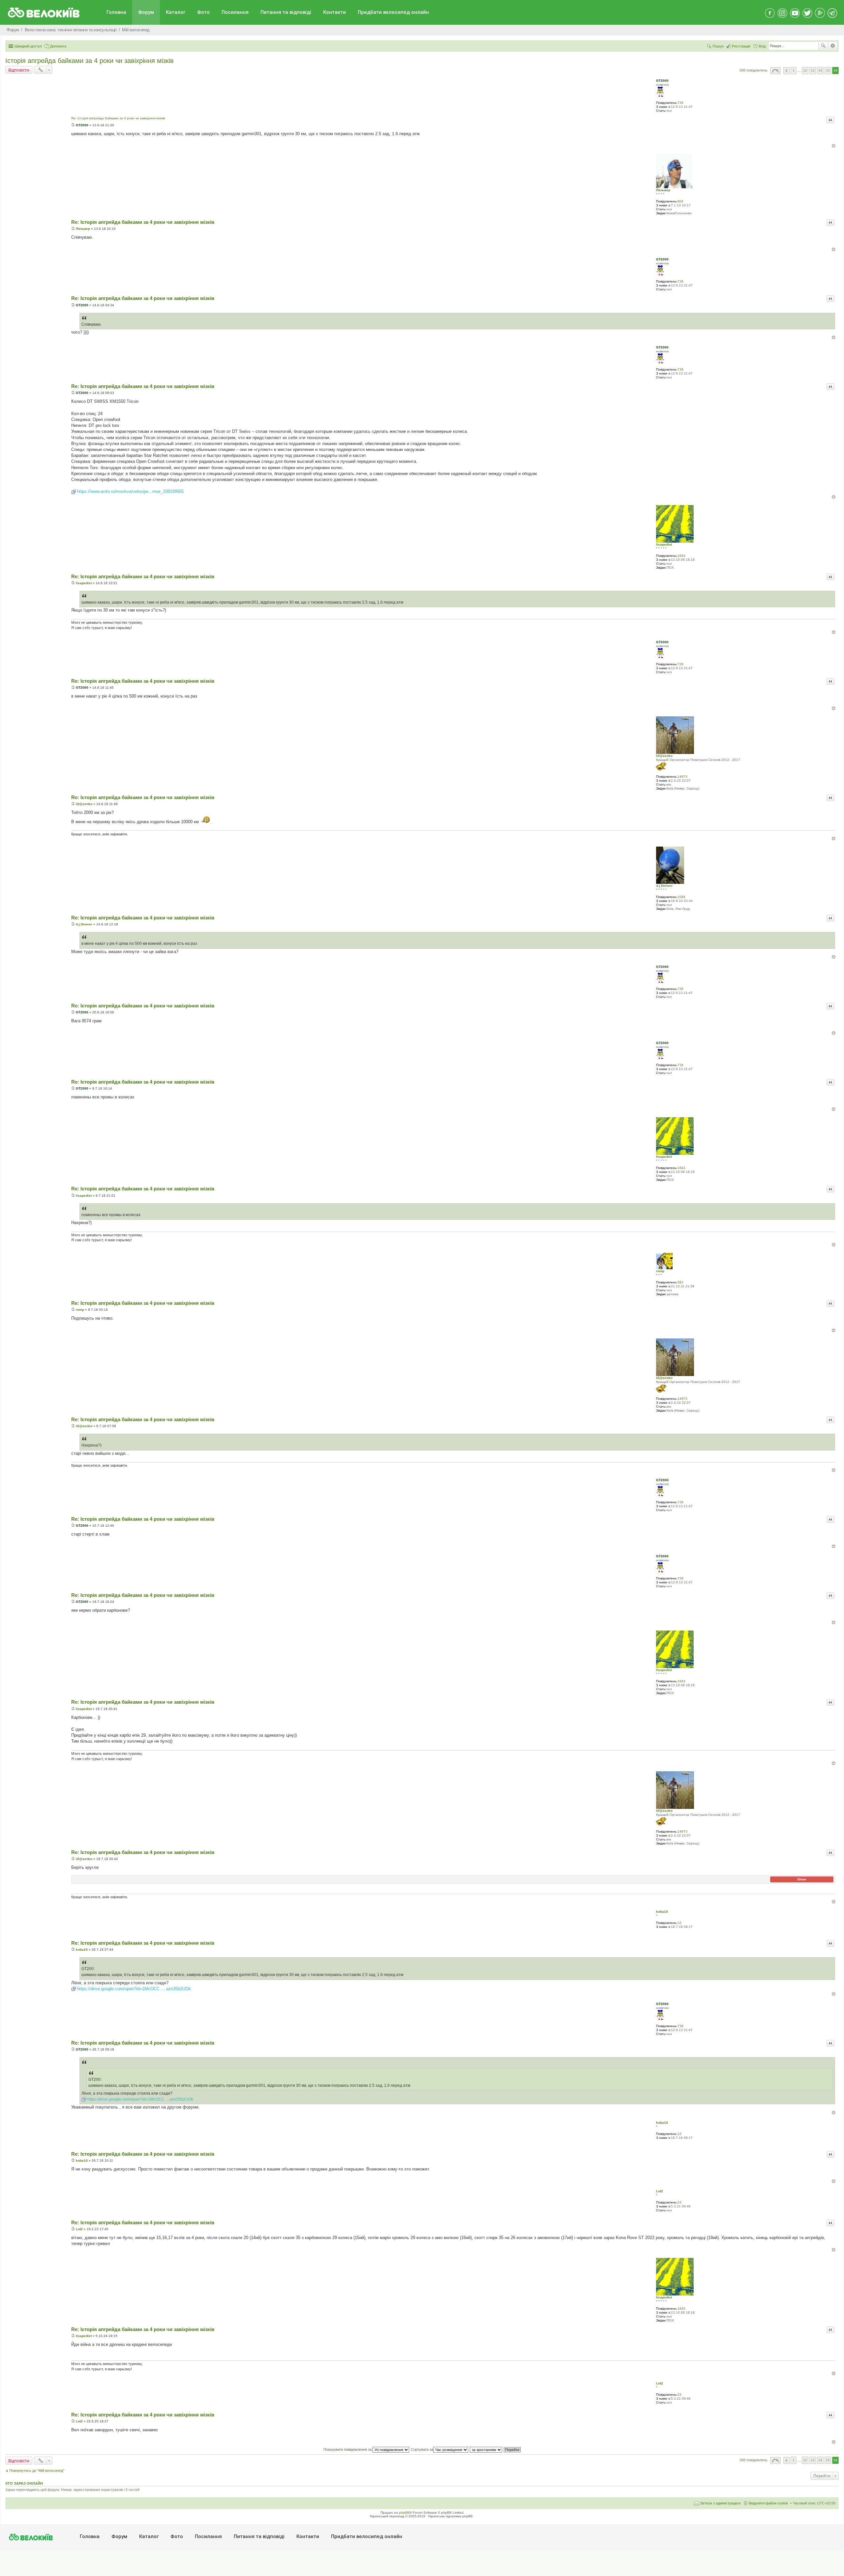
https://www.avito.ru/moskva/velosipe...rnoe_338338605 (130, 491)
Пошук (823, 46)
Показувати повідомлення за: (348, 2449)
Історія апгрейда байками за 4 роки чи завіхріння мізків (90, 61)
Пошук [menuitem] (718, 46)
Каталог (176, 12)
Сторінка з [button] (775, 71)
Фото (203, 12)
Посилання (235, 12)
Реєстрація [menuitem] (741, 46)
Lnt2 (660, 2191)
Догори (834, 146)
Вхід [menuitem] (762, 46)
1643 (681, 556)
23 (679, 2202)
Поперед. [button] (786, 71)
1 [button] (794, 70)
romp (660, 1271)
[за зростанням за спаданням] (486, 2449)
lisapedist (664, 544)
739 (680, 103)
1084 (681, 897)
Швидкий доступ (28, 46)
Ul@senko (664, 756)
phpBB (404, 2513)
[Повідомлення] (73, 125)
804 (680, 201)
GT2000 (662, 81)
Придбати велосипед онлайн (393, 12)
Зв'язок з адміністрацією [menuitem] (720, 2503)
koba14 (662, 1912)
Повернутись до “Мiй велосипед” (37, 2471)
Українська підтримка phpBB (450, 2516)
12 (679, 1923)
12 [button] (805, 70)
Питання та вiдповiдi (286, 12)
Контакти (334, 12)
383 (680, 1282)
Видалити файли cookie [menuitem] (768, 2503)
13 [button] (813, 70)
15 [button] (828, 70)
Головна (116, 12)
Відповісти (19, 70)
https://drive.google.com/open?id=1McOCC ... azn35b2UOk (134, 1989)
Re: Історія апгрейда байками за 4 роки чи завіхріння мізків (118, 118)
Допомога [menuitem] (58, 46)
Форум (146, 12)
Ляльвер (663, 190)
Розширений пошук (833, 46)
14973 (682, 777)
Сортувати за (422, 2449)
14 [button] (820, 70)
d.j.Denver (664, 886)
